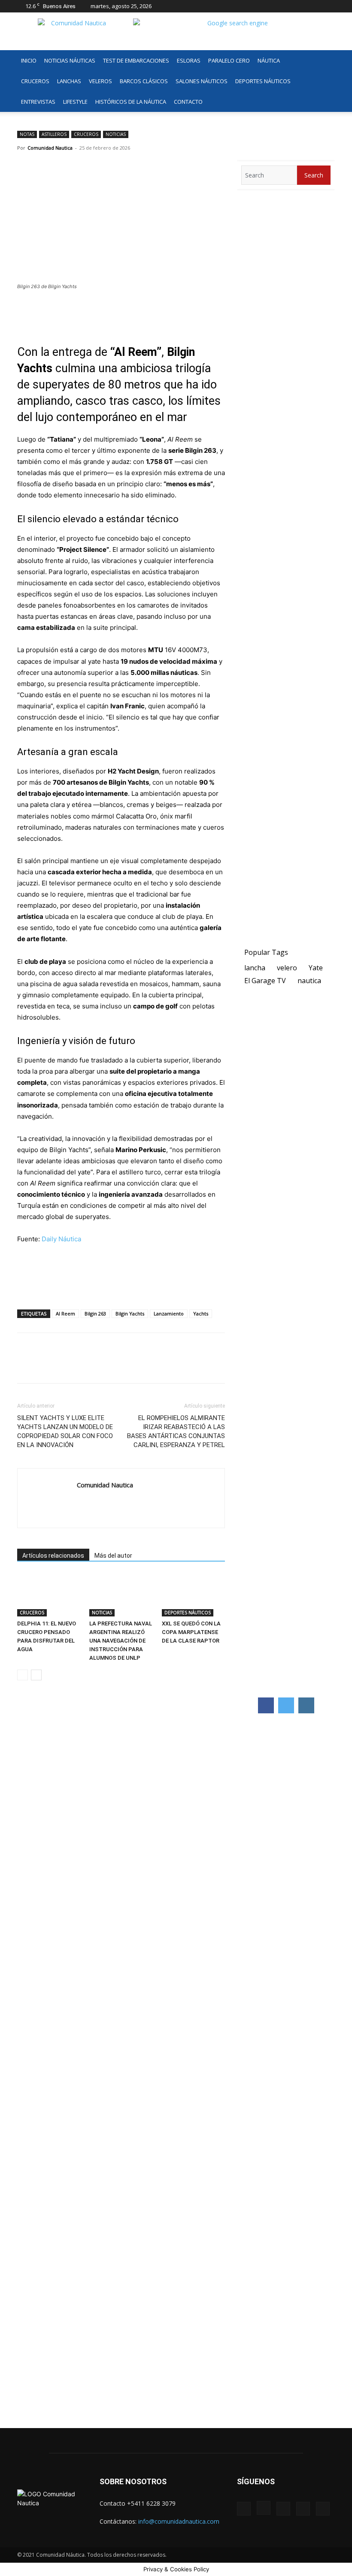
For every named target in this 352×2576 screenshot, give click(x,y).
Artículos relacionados (53, 1556)
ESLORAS (189, 60)
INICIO (29, 60)
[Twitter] (314, 6)
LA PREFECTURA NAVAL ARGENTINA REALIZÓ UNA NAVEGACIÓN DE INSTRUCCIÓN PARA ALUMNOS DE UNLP (121, 1641)
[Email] (105, 1366)
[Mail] (300, 6)
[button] (325, 61)
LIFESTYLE (75, 102)
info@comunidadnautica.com (179, 2521)
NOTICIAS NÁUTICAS (70, 60)
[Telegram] (85, 1366)
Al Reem (65, 1314)
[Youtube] (328, 6)
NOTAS (27, 134)
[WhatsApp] (65, 1366)
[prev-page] (23, 1675)
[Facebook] (272, 6)
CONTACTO (188, 102)
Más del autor (113, 1556)
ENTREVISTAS (38, 102)
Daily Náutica (61, 1239)
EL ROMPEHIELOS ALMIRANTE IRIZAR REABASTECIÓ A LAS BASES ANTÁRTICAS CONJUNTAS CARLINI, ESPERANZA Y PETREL (176, 1431)
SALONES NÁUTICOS (202, 81)
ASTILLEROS (54, 134)
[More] (125, 1366)
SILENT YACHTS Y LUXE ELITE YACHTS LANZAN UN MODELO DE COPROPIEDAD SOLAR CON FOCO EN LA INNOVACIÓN (65, 1431)
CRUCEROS (35, 81)
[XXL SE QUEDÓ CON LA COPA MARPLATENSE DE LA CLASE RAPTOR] (193, 1595)
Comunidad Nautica (50, 148)
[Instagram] (286, 6)
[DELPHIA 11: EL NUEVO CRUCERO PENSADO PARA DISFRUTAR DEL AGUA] (49, 1595)
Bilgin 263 (95, 1314)
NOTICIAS (116, 134)
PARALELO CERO (229, 60)
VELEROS (100, 81)
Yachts (201, 1314)
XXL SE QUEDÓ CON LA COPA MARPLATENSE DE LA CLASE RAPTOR (191, 1632)
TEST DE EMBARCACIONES (136, 60)
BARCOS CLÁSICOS (144, 81)
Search (314, 175)
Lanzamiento (169, 1314)
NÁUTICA (269, 60)
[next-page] (36, 1675)
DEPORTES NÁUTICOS (263, 81)
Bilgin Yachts (130, 1314)
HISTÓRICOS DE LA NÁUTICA (131, 102)
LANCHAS (69, 81)
